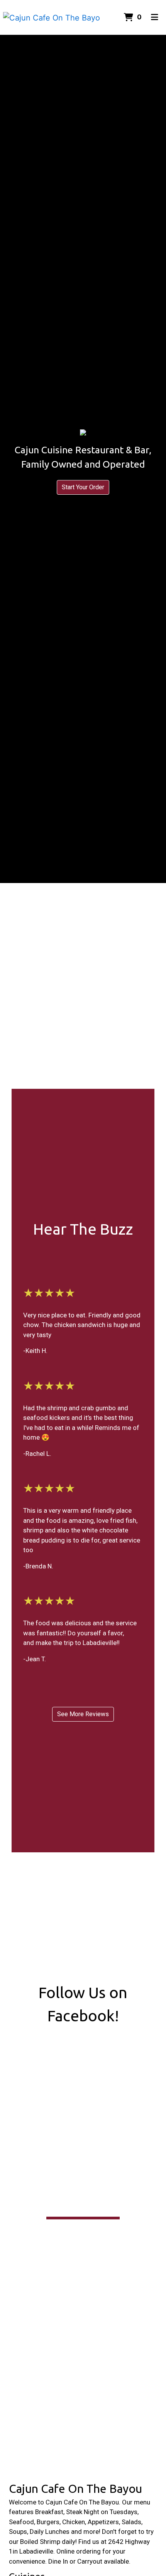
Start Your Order (83, 487)
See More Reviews (83, 1714)
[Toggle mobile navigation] (155, 17)
